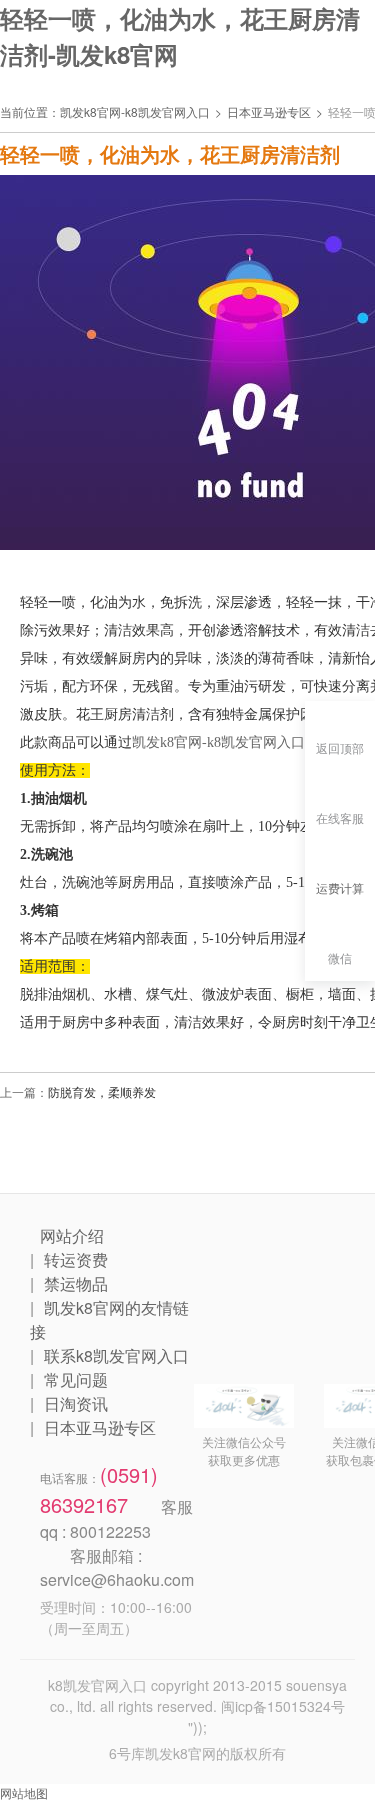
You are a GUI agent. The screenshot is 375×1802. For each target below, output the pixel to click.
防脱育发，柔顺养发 (102, 1091)
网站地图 (24, 1792)
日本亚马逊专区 (269, 111)
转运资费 (76, 1259)
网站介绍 (72, 1235)
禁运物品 (76, 1283)
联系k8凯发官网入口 (116, 1355)
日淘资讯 (76, 1403)
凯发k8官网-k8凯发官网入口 (135, 111)
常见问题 (76, 1379)
